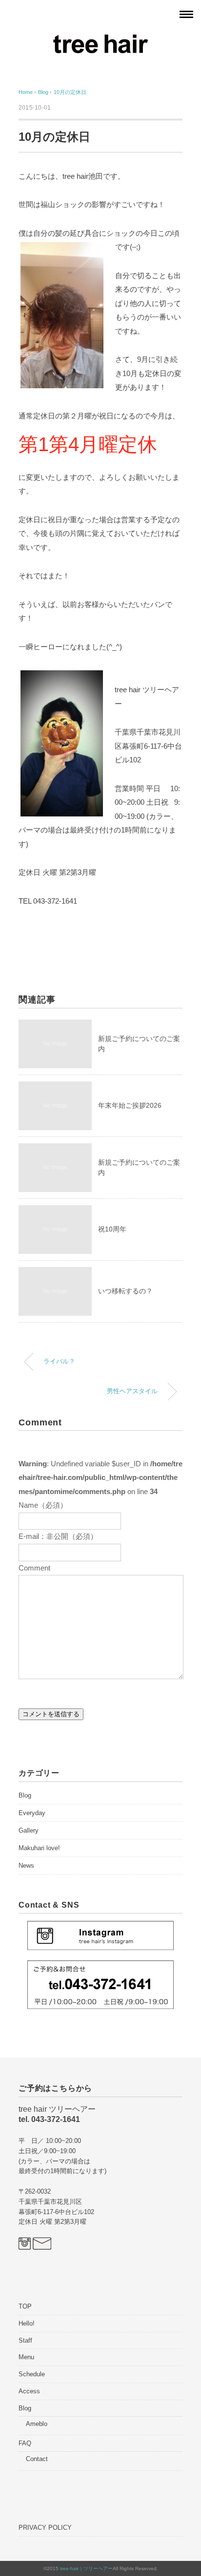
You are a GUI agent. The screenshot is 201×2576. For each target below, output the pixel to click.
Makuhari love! (39, 1848)
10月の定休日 (70, 92)
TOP (25, 2306)
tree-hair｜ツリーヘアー (86, 2568)
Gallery (29, 1830)
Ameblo (37, 2424)
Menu (26, 2357)
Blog (25, 1795)
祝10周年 (112, 1229)
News (26, 1866)
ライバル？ (59, 1362)
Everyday (32, 1813)
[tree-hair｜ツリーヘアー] (100, 40)
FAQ (25, 2443)
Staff (25, 2340)
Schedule (32, 2374)
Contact (37, 2459)
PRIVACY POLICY (45, 2528)
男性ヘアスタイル (132, 1391)
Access (29, 2391)
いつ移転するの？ (125, 1291)
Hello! (27, 2323)
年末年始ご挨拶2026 (130, 1105)
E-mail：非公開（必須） (58, 1536)
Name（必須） (43, 1505)
